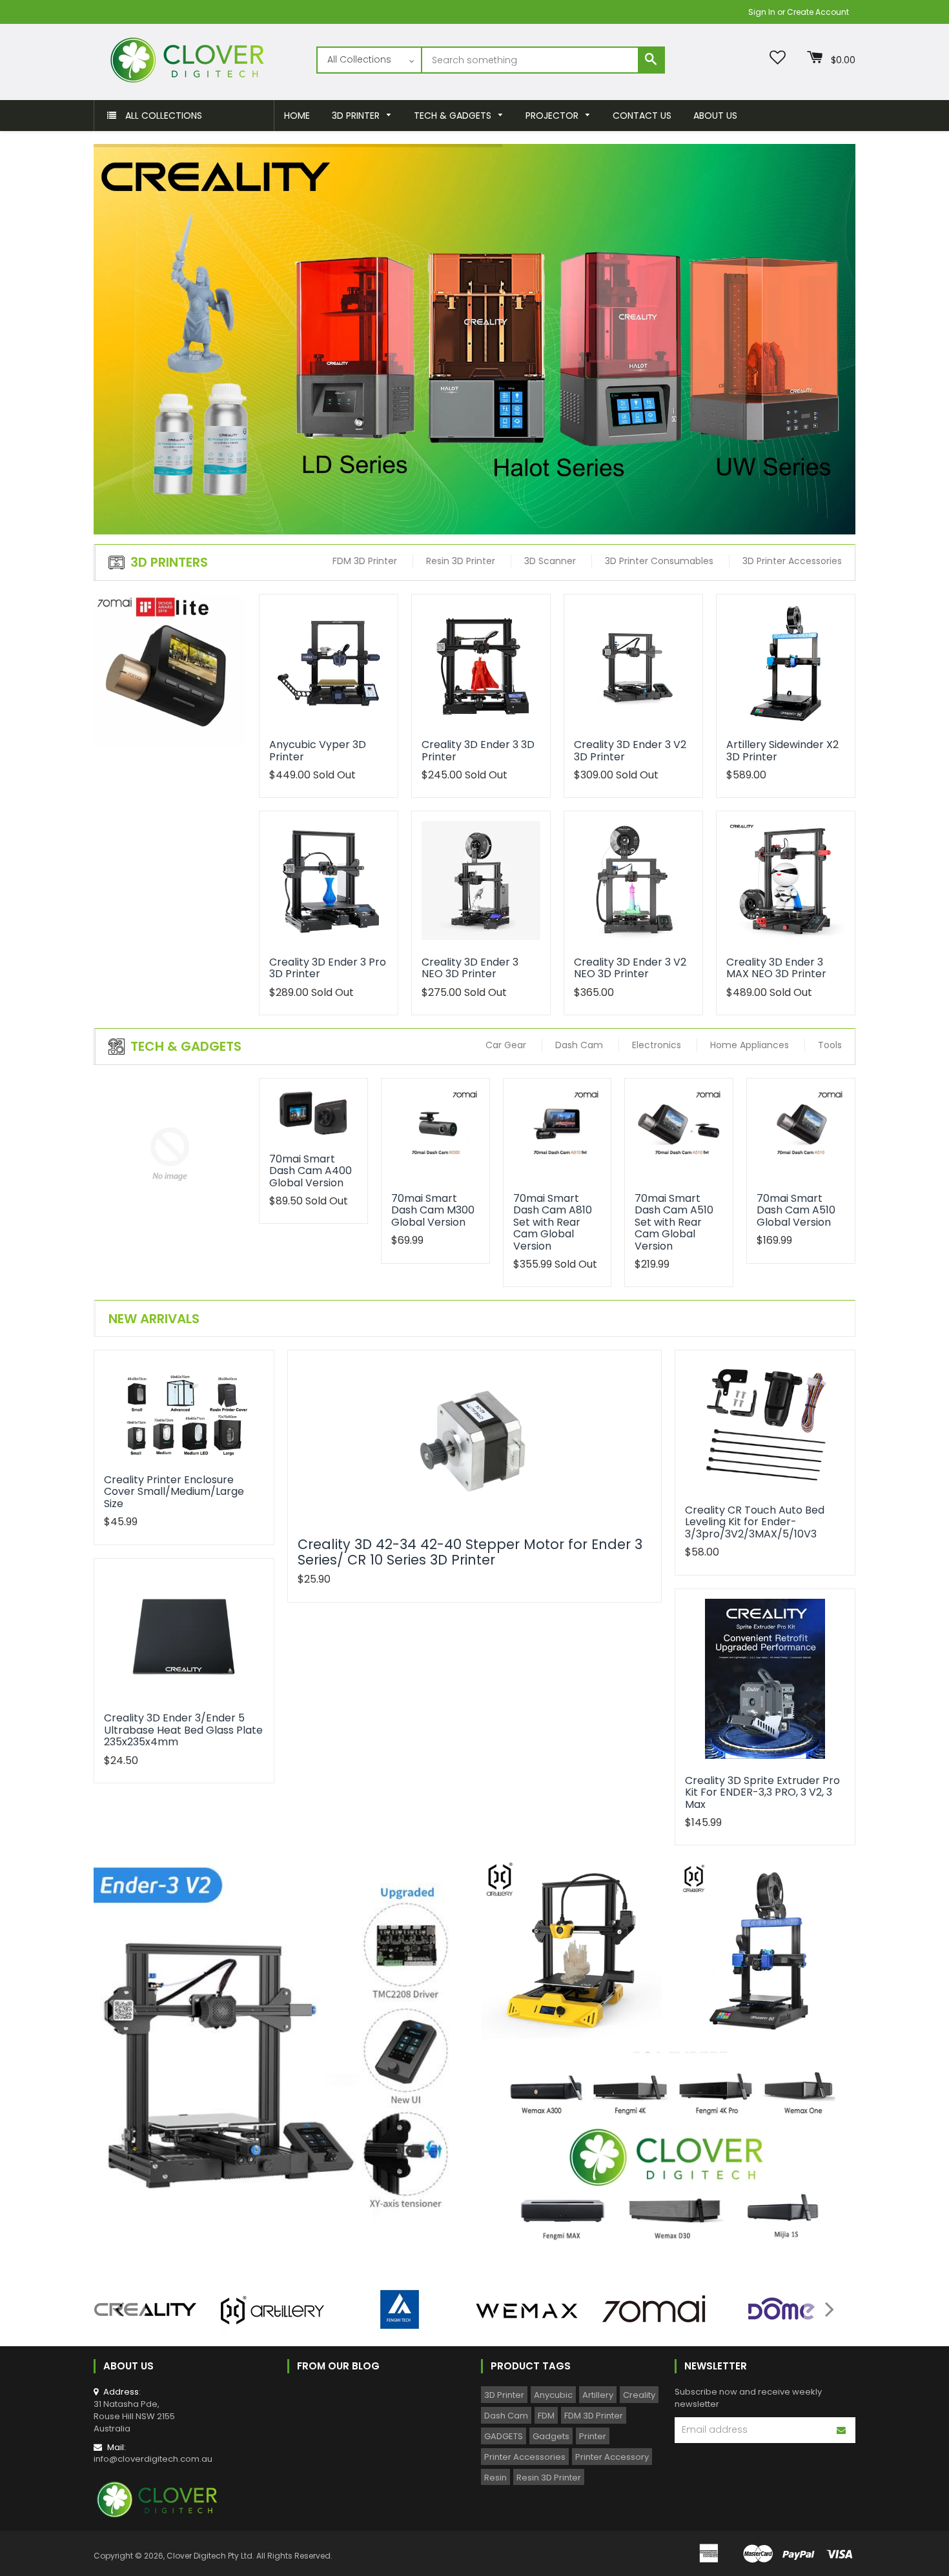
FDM (546, 2416)
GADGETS (504, 2436)
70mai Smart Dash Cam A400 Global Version (311, 1171)
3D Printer (504, 2395)
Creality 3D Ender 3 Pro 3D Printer (328, 968)
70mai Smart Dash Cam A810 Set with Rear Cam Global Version (553, 1222)
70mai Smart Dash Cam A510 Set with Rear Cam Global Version (674, 1222)
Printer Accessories (525, 2457)
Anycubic (553, 2395)
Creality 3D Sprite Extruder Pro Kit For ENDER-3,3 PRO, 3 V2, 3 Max (762, 1792)
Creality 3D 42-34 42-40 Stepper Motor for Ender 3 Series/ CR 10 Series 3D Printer (470, 1552)
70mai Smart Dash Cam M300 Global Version (433, 1210)
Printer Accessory (612, 2457)
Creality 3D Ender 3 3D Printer (478, 750)
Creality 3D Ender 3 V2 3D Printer (630, 750)
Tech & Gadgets (186, 1046)
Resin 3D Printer (549, 2478)
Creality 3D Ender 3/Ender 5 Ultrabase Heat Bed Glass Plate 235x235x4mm (183, 1730)
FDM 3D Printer (594, 2416)
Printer (593, 2436)
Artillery (598, 2395)
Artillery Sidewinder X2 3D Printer (782, 750)
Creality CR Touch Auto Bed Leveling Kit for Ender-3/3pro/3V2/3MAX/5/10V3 (755, 1522)
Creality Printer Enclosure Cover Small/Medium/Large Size (174, 1492)
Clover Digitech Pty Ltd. (210, 2556)
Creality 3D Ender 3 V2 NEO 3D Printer (630, 968)
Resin (495, 2478)
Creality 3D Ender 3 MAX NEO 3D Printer (776, 968)
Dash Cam (506, 2416)
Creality (639, 2395)
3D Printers (169, 562)
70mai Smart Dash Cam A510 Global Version (796, 1210)
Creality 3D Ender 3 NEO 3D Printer (470, 968)
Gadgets (551, 2436)
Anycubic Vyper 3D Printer (318, 750)
